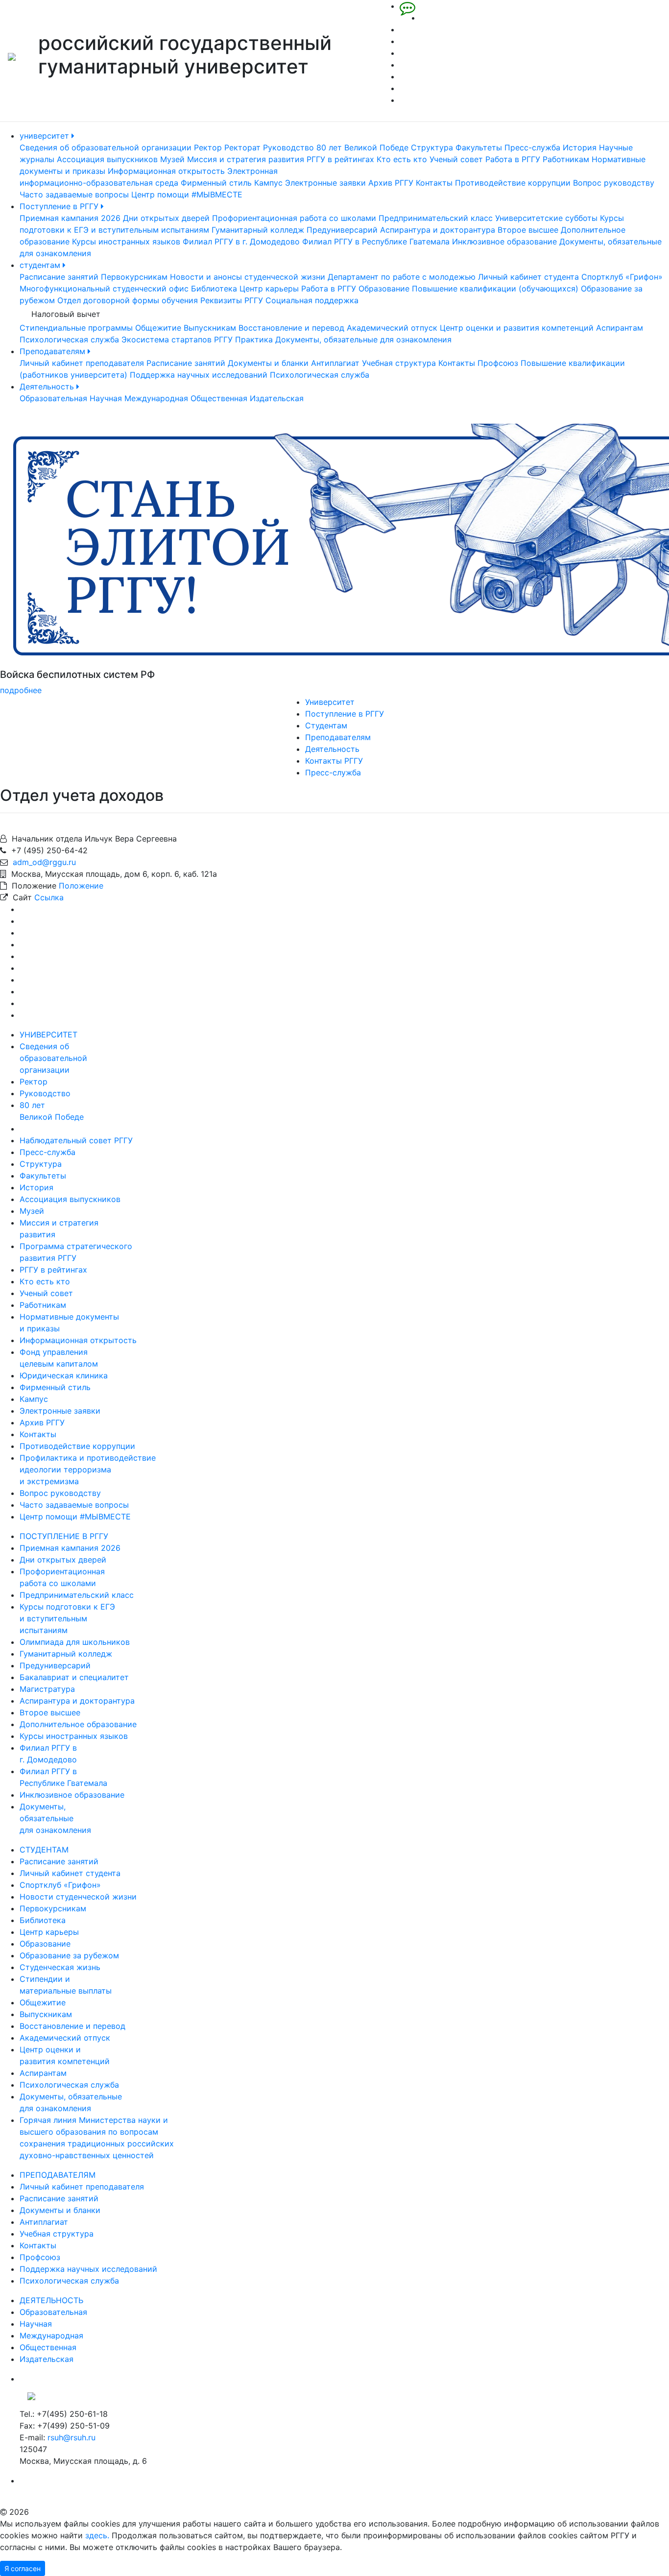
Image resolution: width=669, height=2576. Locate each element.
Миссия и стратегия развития (246, 159)
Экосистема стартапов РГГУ (177, 339)
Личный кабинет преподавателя (82, 363)
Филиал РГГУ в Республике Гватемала (376, 241)
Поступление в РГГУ (60, 206)
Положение (81, 886)
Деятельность (48, 386)
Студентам (326, 725)
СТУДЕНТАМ (44, 1850)
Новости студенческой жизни (78, 1897)
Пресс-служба (532, 147)
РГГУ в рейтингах (340, 159)
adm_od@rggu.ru (44, 862)
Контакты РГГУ (334, 761)
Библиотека (214, 289)
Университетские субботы (546, 218)
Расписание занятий (59, 277)
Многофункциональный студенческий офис (104, 289)
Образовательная (53, 398)
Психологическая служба (69, 339)
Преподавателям (54, 351)
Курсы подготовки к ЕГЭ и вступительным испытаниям (67, 1618)
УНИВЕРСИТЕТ (48, 1035)
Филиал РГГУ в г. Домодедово (241, 241)
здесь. (97, 2535)
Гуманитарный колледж (258, 230)
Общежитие (158, 328)
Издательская (277, 398)
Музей (172, 159)
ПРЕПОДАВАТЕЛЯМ (58, 2175)
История (580, 147)
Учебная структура (399, 363)
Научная (106, 398)
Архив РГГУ (391, 183)
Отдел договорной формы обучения (128, 300)
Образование (384, 289)
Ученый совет (456, 159)
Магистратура (47, 1689)
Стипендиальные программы (76, 328)
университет (46, 136)
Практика (254, 339)
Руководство (288, 147)
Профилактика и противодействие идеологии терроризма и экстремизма (88, 1469)
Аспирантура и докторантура (438, 230)
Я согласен (23, 2568)
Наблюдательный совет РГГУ (76, 1140)
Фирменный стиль (216, 183)
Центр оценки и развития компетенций (517, 328)
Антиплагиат (335, 363)
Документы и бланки (268, 363)
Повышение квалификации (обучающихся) (495, 289)
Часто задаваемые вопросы (74, 194)
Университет (330, 702)
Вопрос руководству (614, 183)
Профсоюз (498, 363)
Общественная (219, 398)
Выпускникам (210, 328)
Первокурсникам (134, 277)
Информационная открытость (166, 171)
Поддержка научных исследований (199, 375)
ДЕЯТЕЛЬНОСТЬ (51, 2300)
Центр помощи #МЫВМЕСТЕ (187, 194)
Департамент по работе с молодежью (402, 277)
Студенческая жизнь (60, 1967)
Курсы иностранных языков (126, 241)
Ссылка (49, 897)
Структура (432, 147)
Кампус (268, 183)
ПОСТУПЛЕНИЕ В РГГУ (64, 1536)
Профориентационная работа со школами (294, 218)
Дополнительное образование (78, 1724)
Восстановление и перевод (291, 328)
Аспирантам (620, 328)
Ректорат (242, 147)
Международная (156, 398)
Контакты (434, 183)
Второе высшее (528, 230)
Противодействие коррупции (513, 183)
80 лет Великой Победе (362, 147)
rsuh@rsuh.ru (72, 2437)
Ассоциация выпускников (107, 159)
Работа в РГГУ (513, 159)
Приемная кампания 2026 (70, 218)
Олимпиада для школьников (75, 1642)
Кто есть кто (402, 159)
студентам (41, 265)
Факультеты (479, 147)
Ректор (208, 147)
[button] (50, 560)
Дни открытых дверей (166, 218)
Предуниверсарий (342, 230)
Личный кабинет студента (528, 277)
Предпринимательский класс (436, 218)
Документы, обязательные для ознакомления (363, 339)
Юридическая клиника (64, 1375)
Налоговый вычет (66, 314)
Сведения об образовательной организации (106, 147)
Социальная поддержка (312, 300)
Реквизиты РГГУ (232, 300)
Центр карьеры (269, 289)
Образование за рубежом (69, 1955)
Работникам (566, 159)
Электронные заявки (325, 183)
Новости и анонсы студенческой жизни (248, 277)
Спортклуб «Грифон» (622, 277)
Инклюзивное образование (504, 241)
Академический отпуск (392, 328)
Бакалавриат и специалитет (74, 1677)
